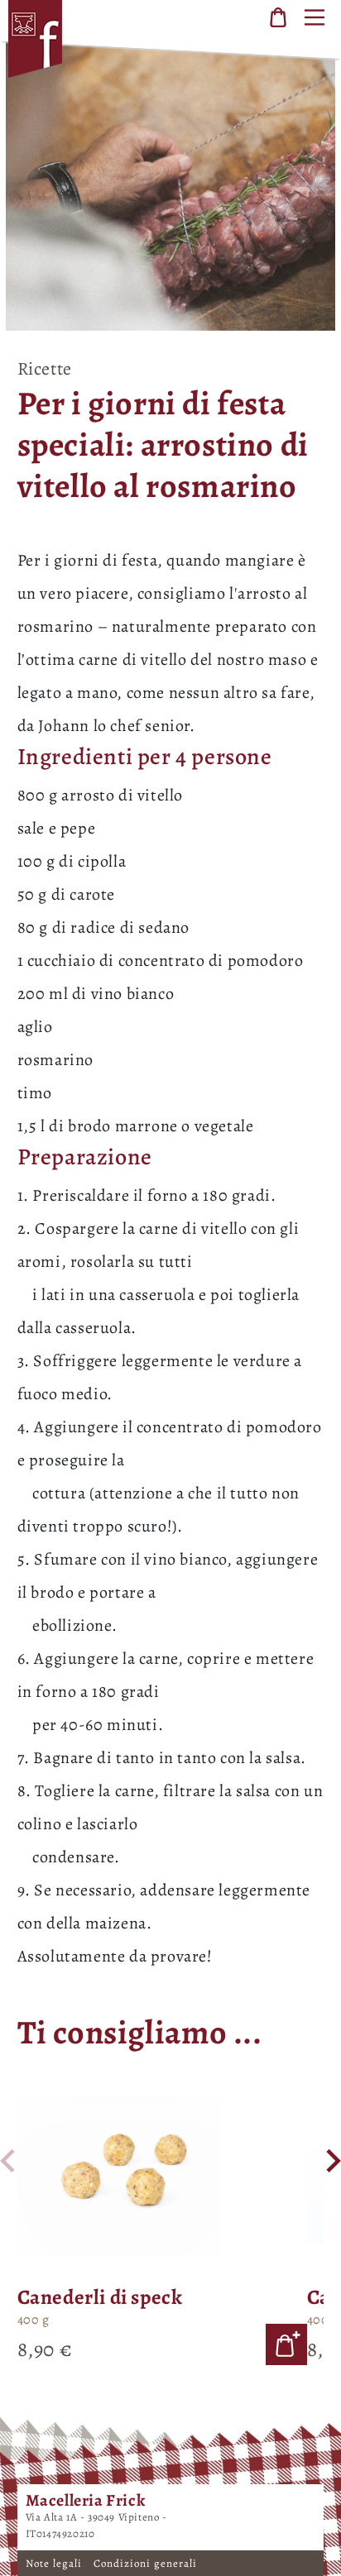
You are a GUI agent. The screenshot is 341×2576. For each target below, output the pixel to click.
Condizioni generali (145, 2563)
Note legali (55, 2563)
